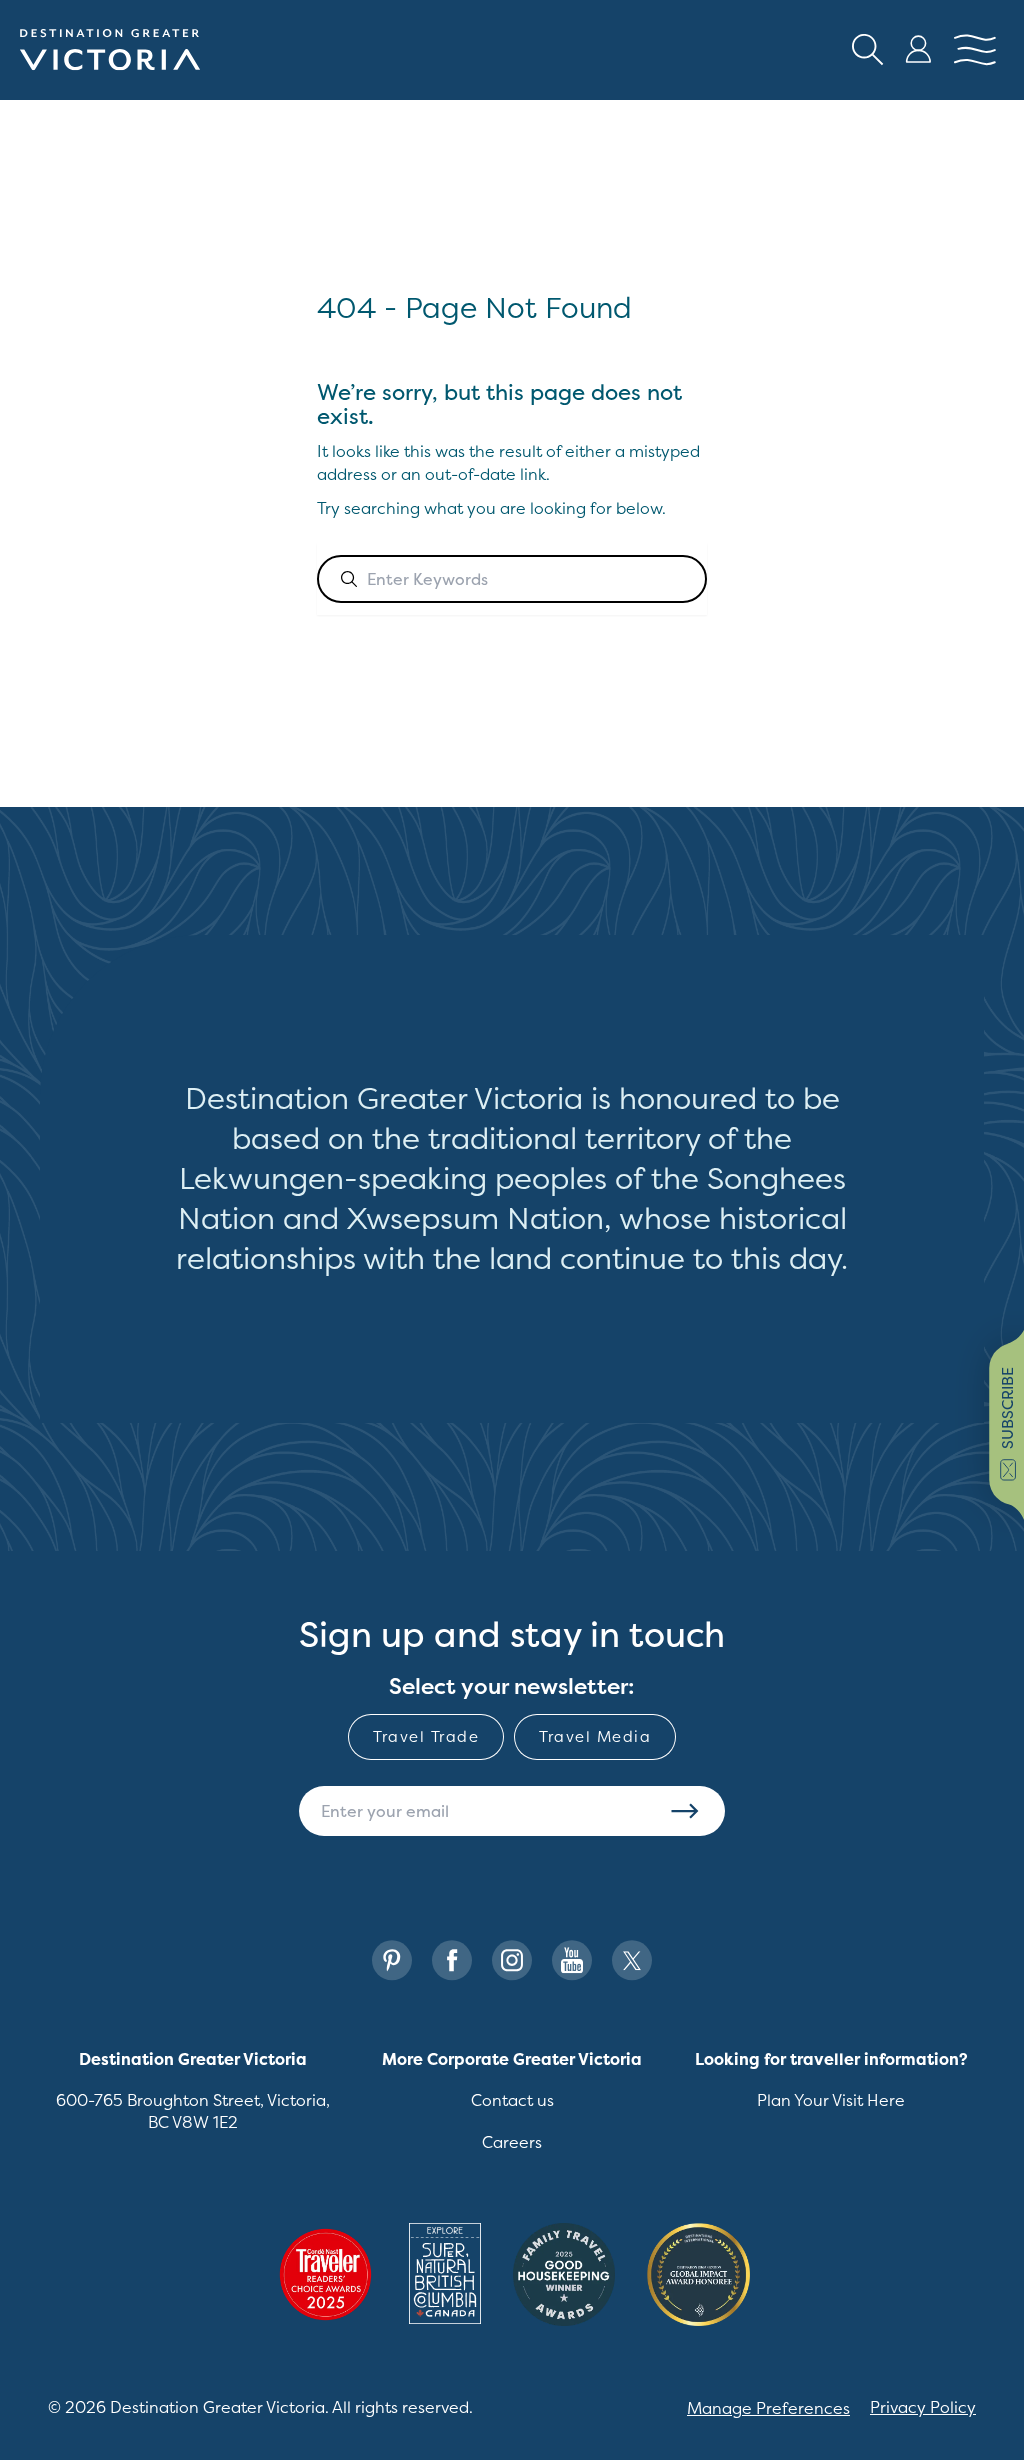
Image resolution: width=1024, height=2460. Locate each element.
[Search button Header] (868, 50)
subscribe (1007, 1408)
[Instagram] (512, 1960)
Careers (512, 2142)
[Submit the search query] (349, 579)
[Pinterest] (392, 1960)
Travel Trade (426, 1736)
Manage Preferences (768, 2408)
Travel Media (595, 1736)
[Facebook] (452, 1960)
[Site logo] (110, 50)
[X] (632, 1960)
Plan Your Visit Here (831, 2100)
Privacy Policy (923, 2407)
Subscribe (685, 1811)
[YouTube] (572, 1960)
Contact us (512, 2100)
